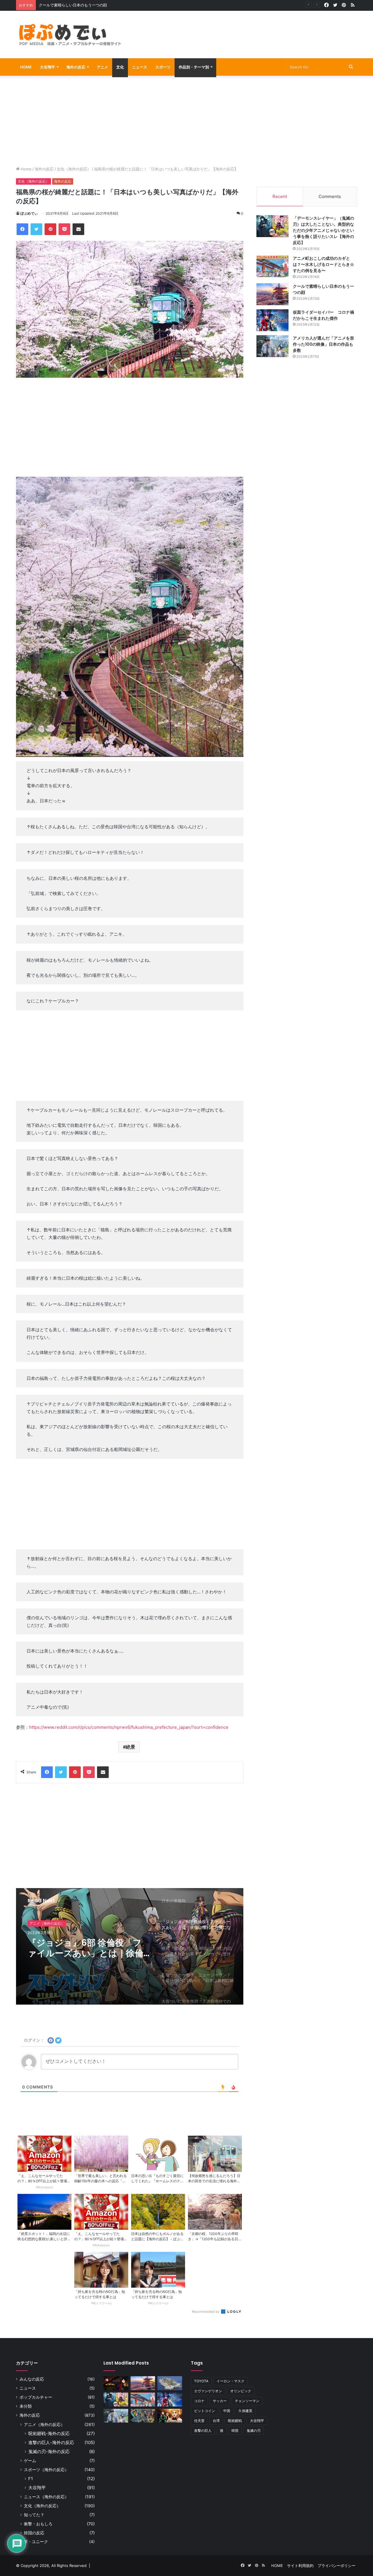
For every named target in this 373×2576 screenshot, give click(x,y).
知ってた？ (34, 2515)
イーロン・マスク (231, 2381)
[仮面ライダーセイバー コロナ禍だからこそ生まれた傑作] (272, 320)
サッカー (220, 2401)
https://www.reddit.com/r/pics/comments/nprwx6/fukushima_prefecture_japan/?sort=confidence (129, 1727)
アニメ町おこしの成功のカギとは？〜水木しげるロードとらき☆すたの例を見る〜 (323, 264)
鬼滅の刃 (254, 2431)
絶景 (131, 1747)
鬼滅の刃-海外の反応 (49, 2451)
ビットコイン (205, 2411)
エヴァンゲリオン (208, 2391)
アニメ (102, 67)
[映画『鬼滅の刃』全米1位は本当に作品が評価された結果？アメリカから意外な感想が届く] (170, 2416)
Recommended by (206, 2312)
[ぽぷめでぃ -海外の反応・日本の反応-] (70, 35)
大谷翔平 (47, 67)
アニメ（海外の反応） (44, 2424)
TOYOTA (201, 2381)
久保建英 (245, 2411)
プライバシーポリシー (337, 2566)
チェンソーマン (247, 2401)
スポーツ (163, 67)
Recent (280, 196)
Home (25, 169)
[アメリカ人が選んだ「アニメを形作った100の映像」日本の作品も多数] (272, 346)
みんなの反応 (32, 2379)
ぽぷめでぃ (29, 213)
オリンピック (241, 2391)
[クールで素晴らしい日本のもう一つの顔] (272, 294)
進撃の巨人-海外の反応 (51, 2442)
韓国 (235, 2431)
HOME (26, 67)
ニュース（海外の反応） (46, 2497)
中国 (227, 2411)
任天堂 (199, 2421)
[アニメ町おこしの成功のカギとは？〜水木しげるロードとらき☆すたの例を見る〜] (272, 266)
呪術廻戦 (235, 2421)
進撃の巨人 (203, 2431)
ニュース (140, 67)
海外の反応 (76, 67)
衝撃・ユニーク (34, 2542)
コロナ (199, 2401)
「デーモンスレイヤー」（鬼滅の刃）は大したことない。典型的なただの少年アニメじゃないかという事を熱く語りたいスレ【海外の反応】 (323, 230)
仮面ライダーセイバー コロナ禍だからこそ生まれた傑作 (88, 5)
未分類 (26, 2406)
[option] (130, 1946)
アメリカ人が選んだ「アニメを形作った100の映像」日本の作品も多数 (323, 344)
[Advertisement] (245, 30)
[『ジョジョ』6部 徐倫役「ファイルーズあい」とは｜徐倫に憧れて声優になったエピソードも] (143, 2416)
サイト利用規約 (300, 2566)
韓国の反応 (34, 2533)
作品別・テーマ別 (194, 67)
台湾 (216, 2421)
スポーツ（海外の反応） (46, 2470)
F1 (31, 2479)
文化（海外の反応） (74, 169)
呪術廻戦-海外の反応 (49, 2433)
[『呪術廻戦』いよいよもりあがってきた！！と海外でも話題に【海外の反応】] (116, 2383)
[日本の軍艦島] (170, 2383)
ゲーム (30, 2461)
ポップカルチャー (36, 2397)
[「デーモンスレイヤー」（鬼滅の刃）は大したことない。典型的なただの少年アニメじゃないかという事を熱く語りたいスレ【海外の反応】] (272, 226)
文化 (120, 67)
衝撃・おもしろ (38, 2524)
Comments (330, 196)
